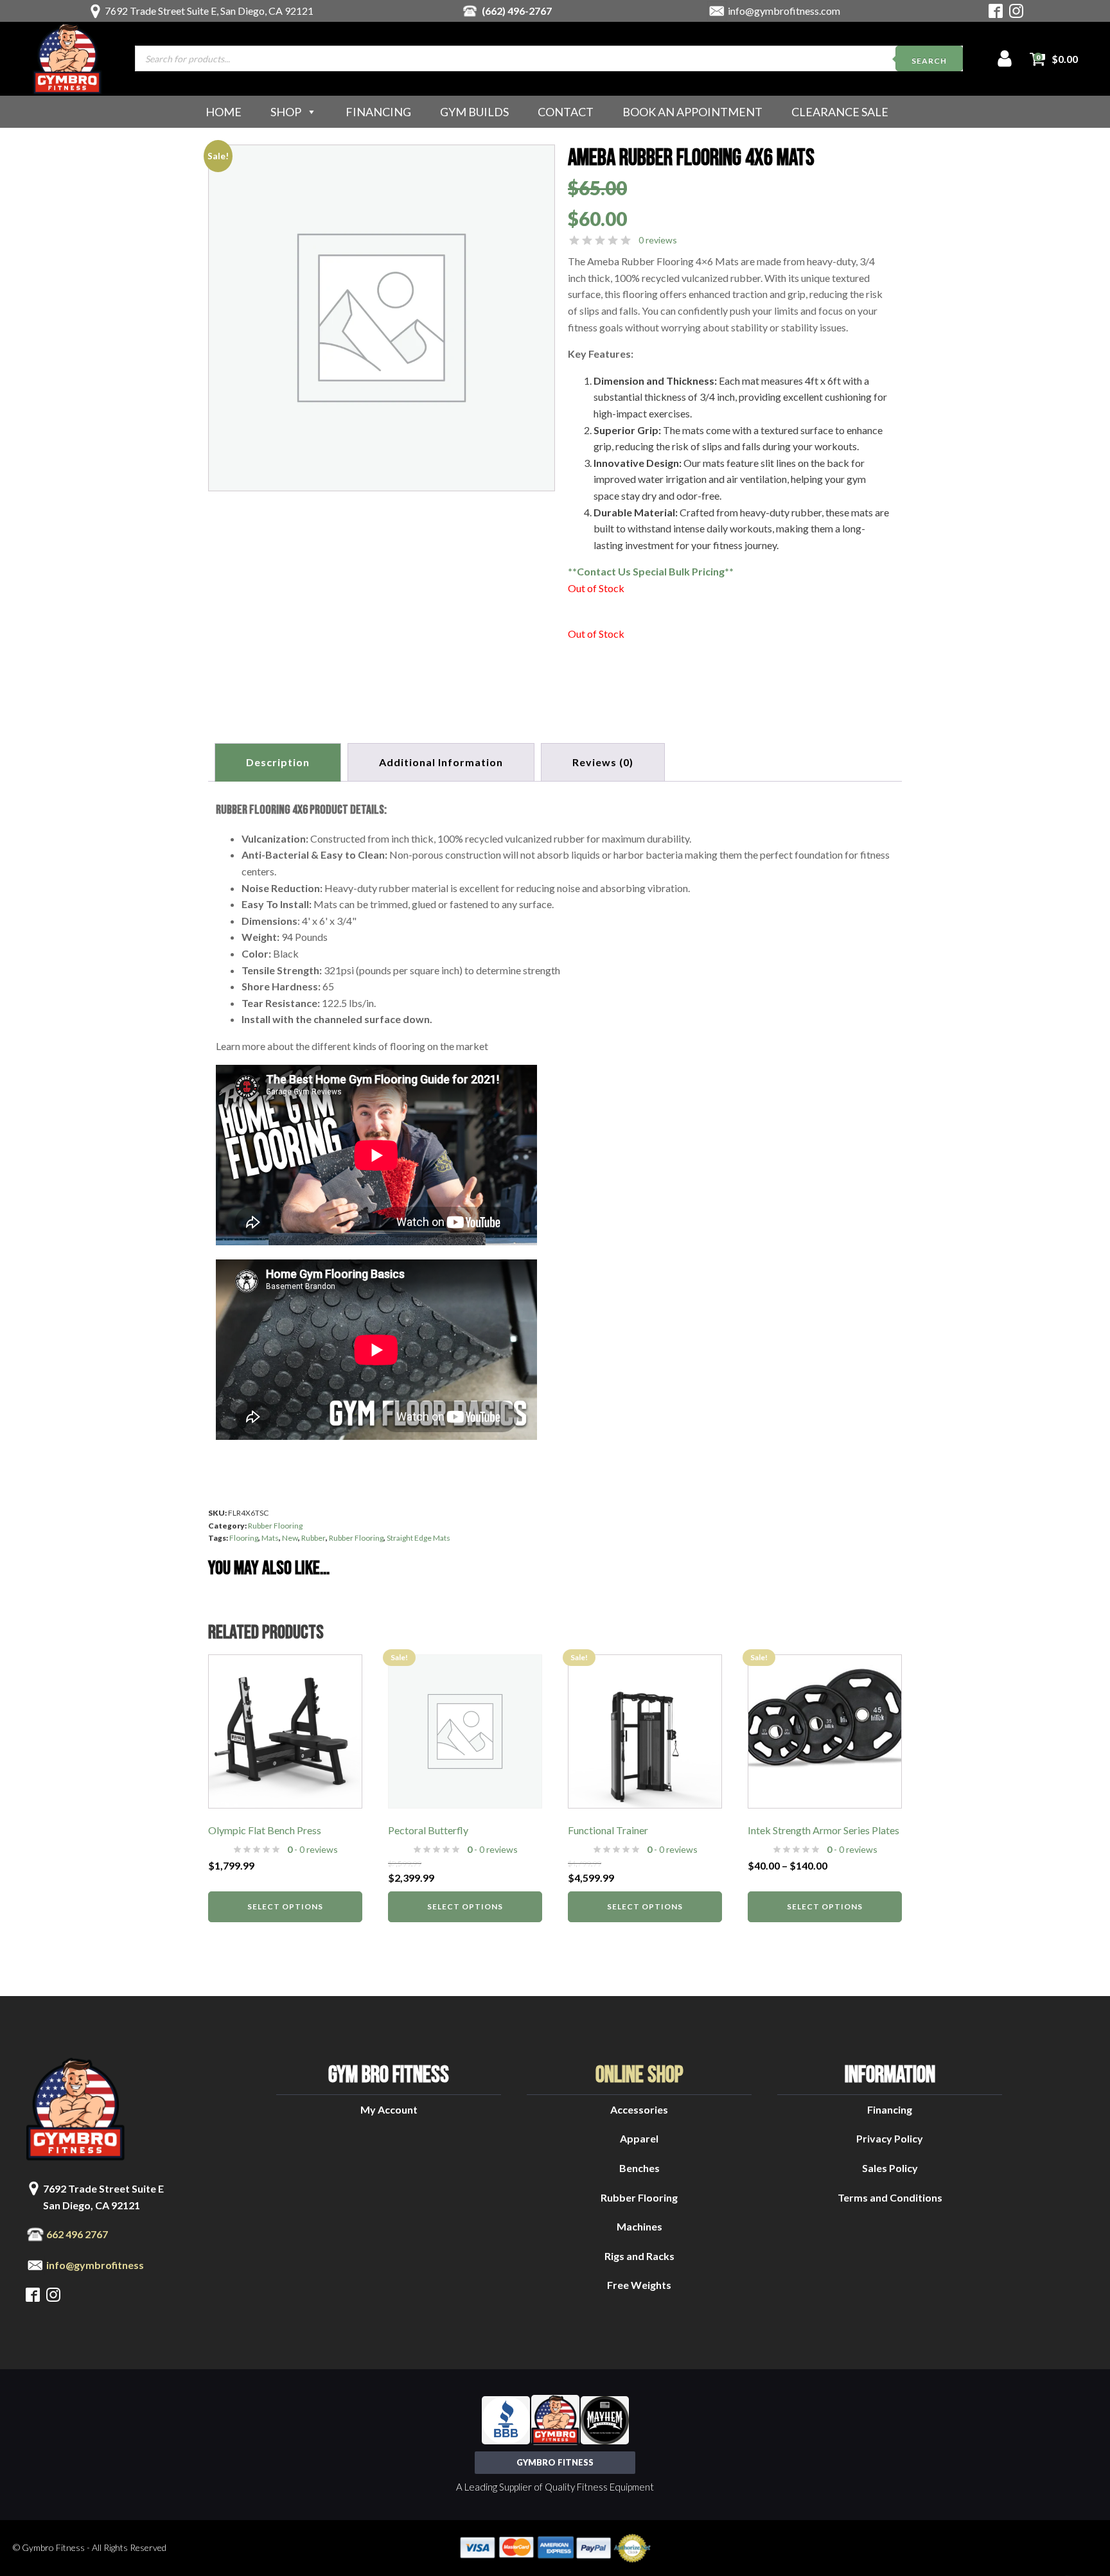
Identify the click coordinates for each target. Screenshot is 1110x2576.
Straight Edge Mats (418, 1538)
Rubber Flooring (275, 1526)
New (290, 1538)
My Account (389, 2109)
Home (224, 112)
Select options (285, 1906)
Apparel (639, 2138)
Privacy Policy (890, 2138)
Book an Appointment (692, 112)
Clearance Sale (840, 112)
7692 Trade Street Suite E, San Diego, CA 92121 (209, 11)
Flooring (244, 1538)
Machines (639, 2226)
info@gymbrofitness (95, 2265)
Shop (286, 112)
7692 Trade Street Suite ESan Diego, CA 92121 (103, 2197)
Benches (639, 2168)
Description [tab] (278, 762)
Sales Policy (890, 2168)
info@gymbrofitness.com (784, 11)
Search (929, 61)
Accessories (639, 2109)
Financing (378, 112)
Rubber (313, 1538)
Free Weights (639, 2285)
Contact (566, 112)
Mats (270, 1538)
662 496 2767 (77, 2234)
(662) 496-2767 (517, 11)
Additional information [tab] (441, 762)
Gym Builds (474, 112)
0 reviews (658, 240)
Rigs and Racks (639, 2256)
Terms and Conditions (890, 2197)
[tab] (603, 762)
